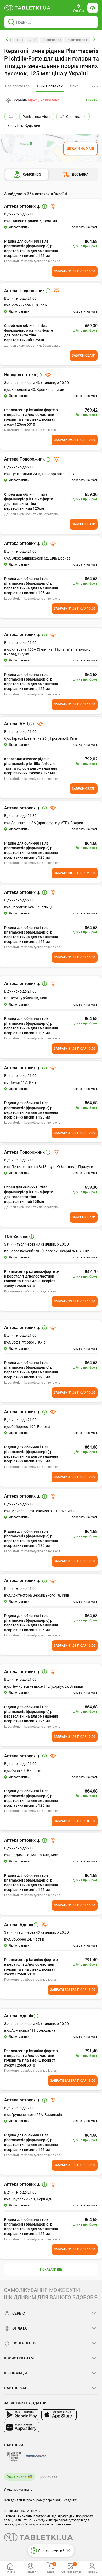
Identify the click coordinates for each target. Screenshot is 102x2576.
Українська (17, 2476)
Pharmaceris (52, 40)
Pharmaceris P (77, 40)
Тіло (20, 40)
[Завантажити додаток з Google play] (22, 2415)
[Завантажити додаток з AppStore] (59, 2415)
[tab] (50, 86)
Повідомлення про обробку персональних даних (40, 2500)
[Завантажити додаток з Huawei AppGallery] (22, 2427)
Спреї (33, 40)
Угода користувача (18, 2490)
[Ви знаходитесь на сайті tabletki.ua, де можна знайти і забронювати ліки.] (27, 8)
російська (49, 2476)
